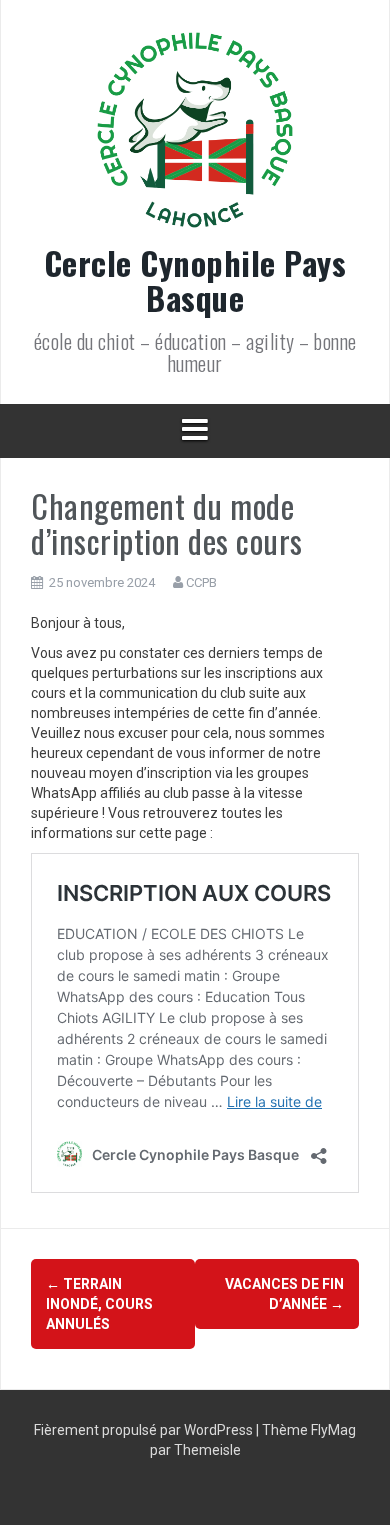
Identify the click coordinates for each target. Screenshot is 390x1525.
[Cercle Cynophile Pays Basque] (195, 136)
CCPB (201, 582)
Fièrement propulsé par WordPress (145, 1430)
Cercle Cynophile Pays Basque (195, 280)
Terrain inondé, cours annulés (99, 1304)
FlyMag (333, 1430)
